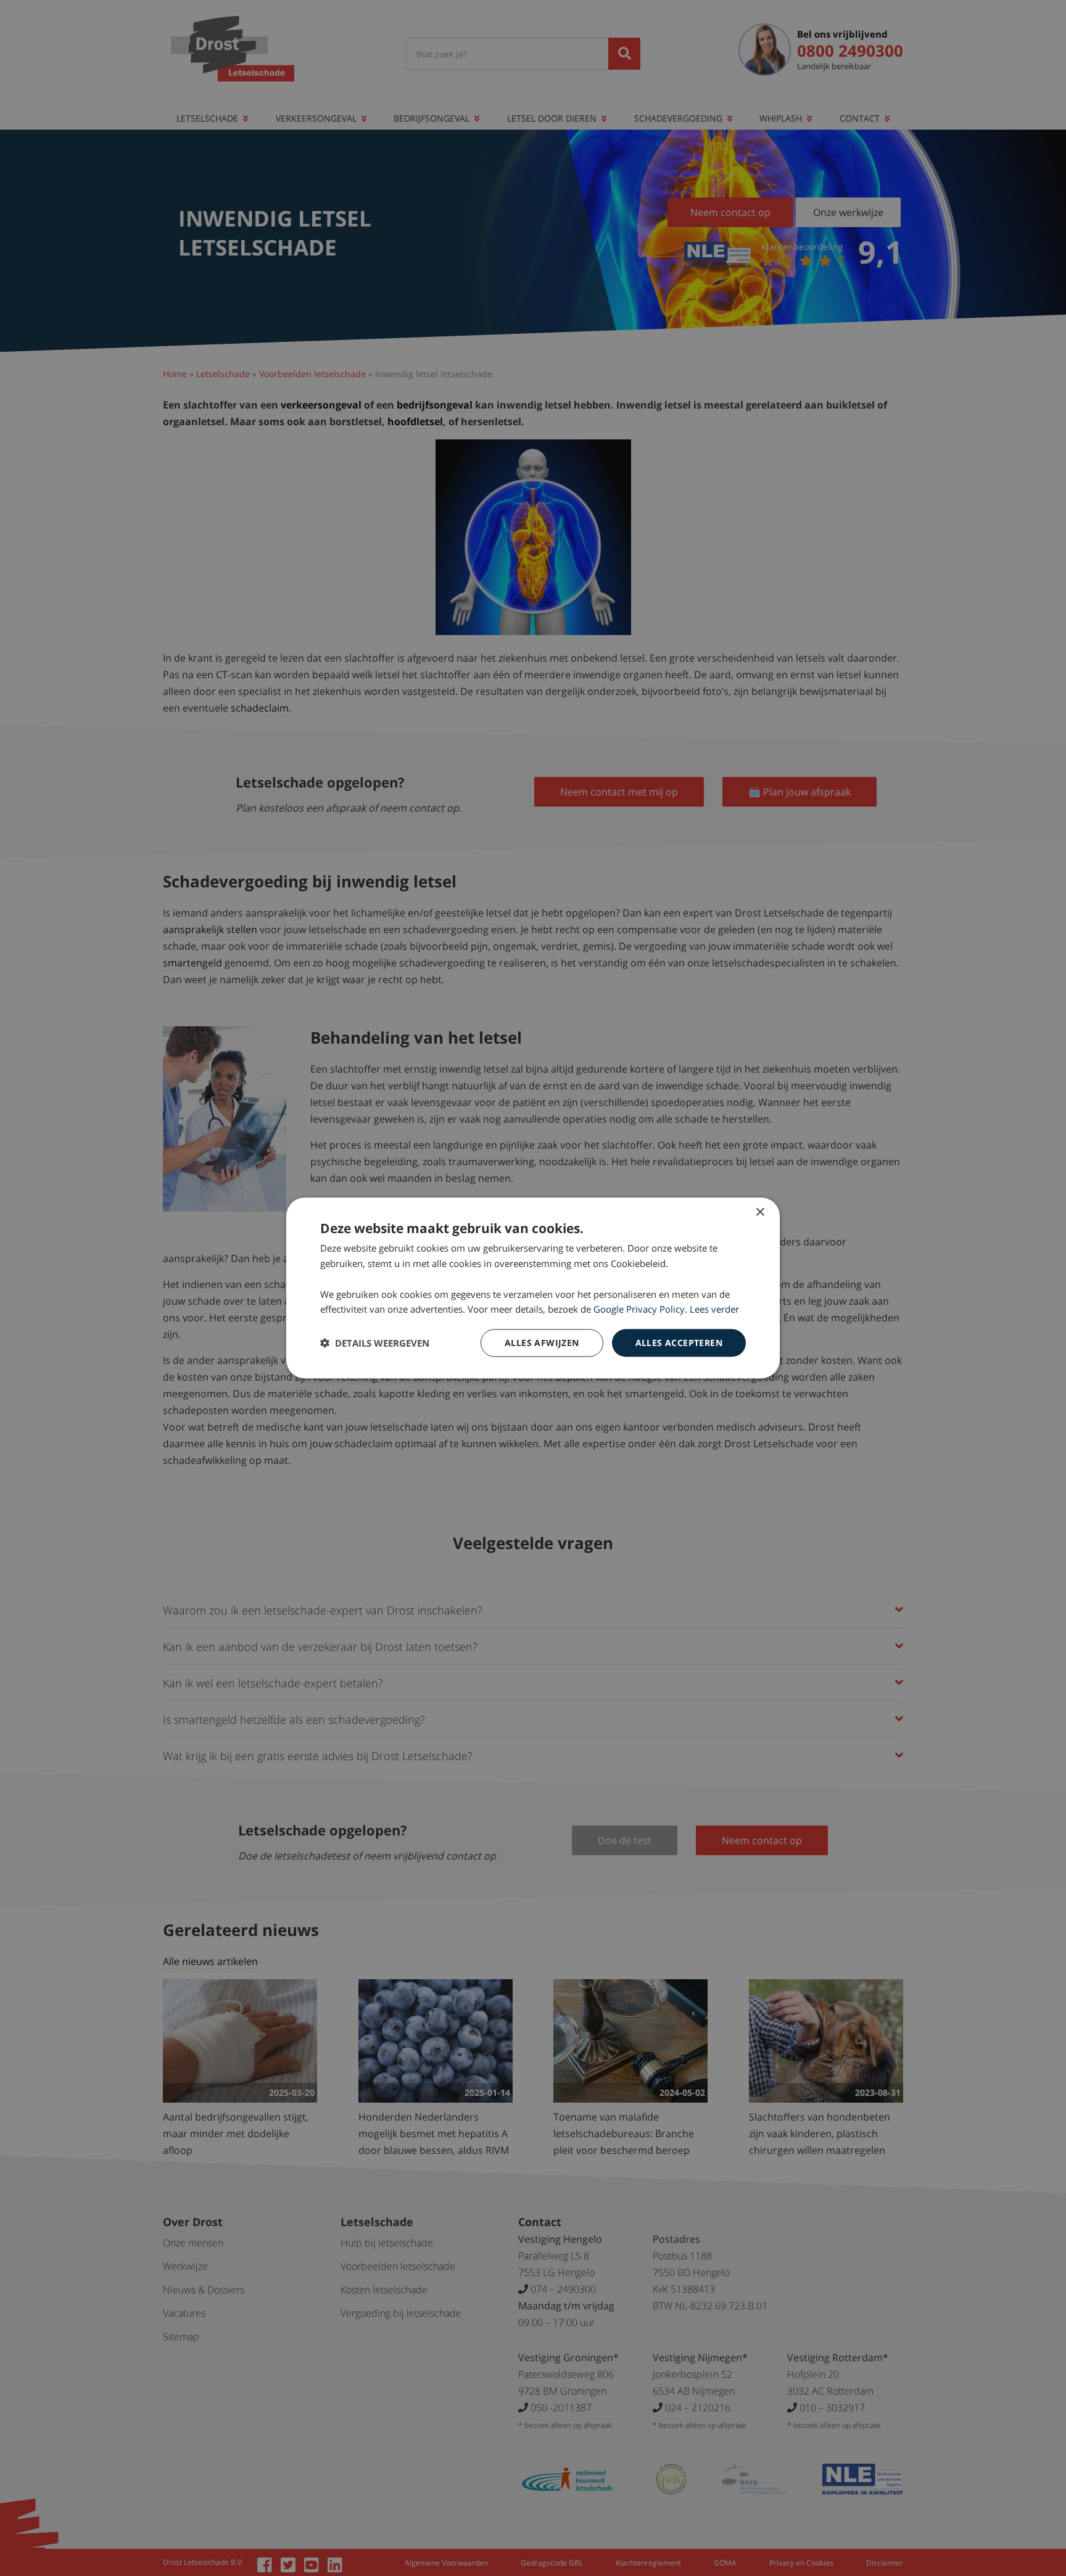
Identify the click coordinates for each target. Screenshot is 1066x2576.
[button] (375, 1343)
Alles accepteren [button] (679, 1343)
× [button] (760, 1212)
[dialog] (533, 1288)
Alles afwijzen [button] (542, 1343)
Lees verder (714, 1309)
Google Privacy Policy (639, 1309)
